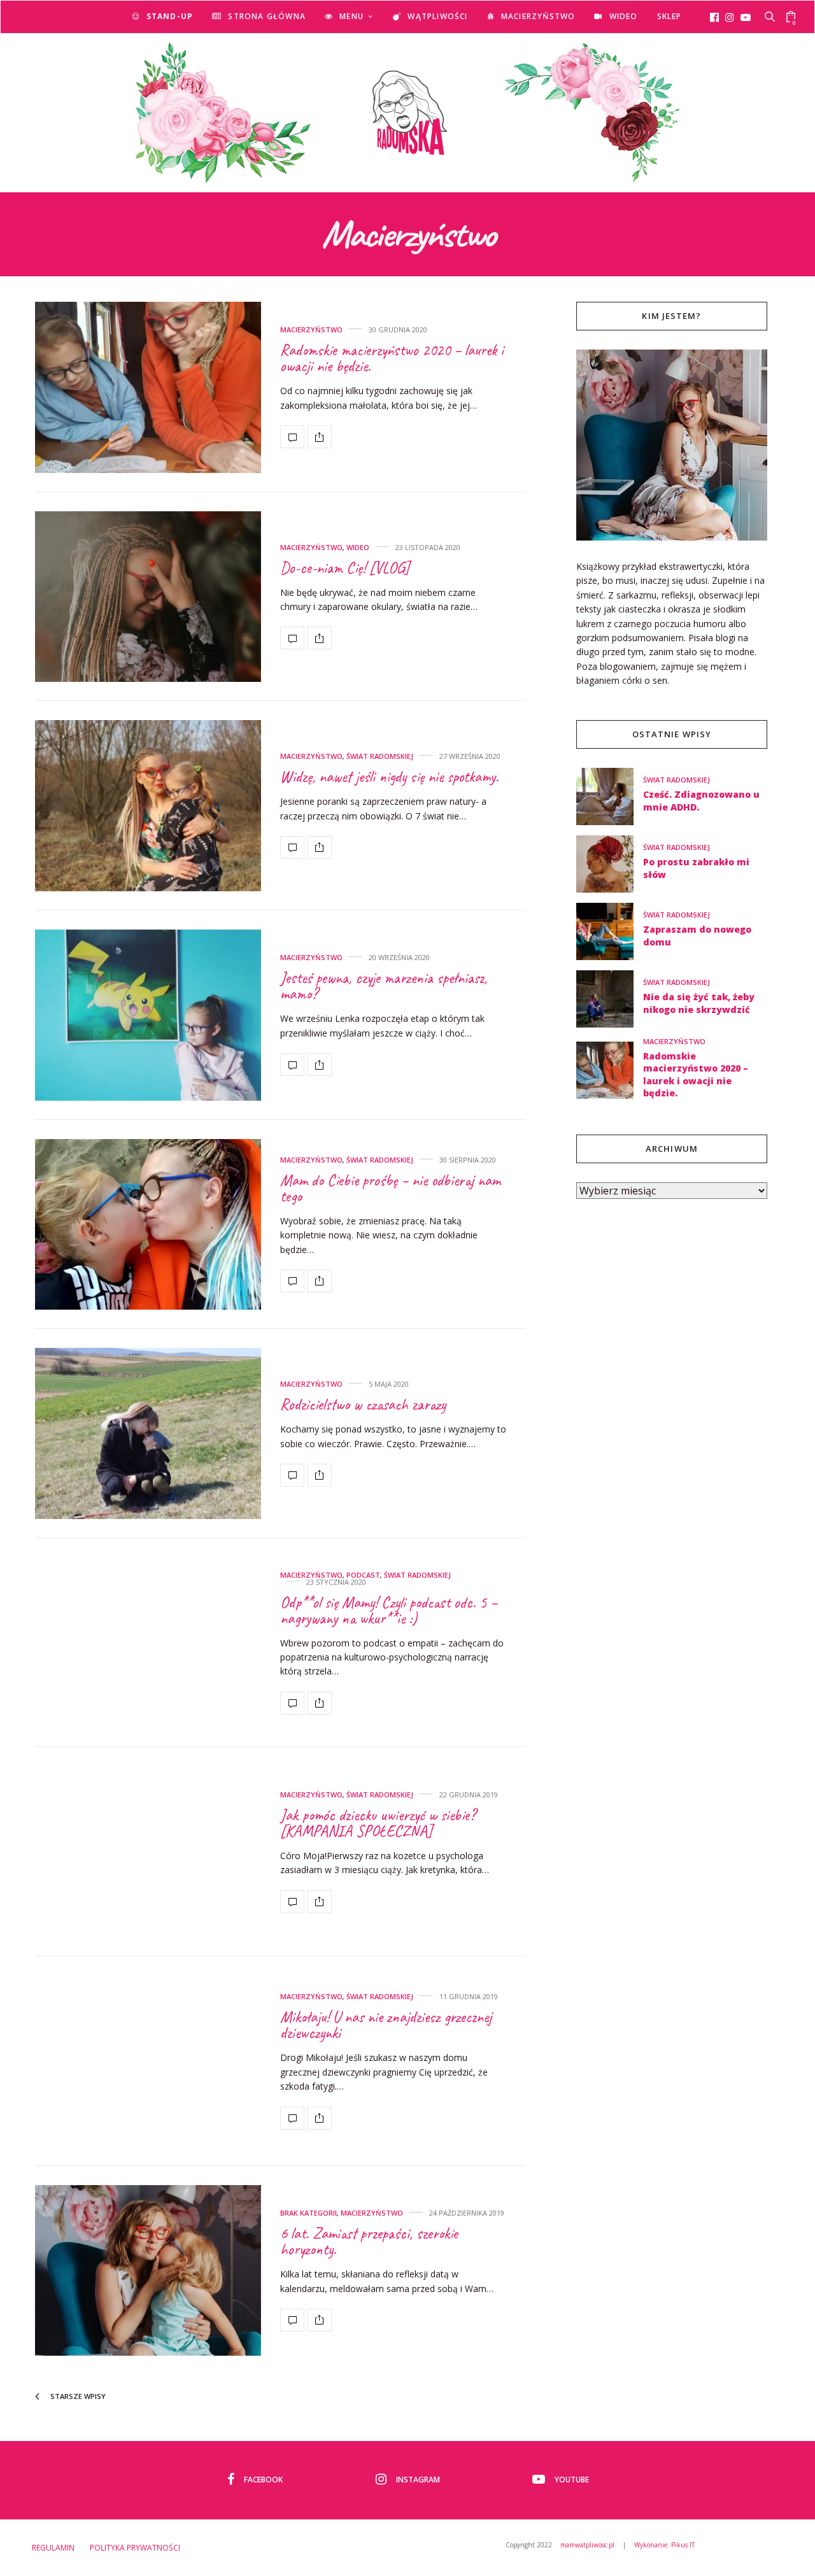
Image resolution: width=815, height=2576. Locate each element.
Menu (351, 16)
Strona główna (267, 16)
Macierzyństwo (538, 16)
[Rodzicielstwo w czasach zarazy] (148, 1433)
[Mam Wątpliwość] (407, 113)
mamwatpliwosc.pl (587, 2545)
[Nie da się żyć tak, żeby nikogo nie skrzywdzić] (610, 999)
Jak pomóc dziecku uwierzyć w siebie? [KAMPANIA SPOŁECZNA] (378, 1823)
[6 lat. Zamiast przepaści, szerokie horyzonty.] (148, 2271)
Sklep (670, 16)
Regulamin (53, 2548)
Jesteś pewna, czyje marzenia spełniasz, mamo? (384, 986)
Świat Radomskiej (380, 756)
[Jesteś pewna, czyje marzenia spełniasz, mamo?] (148, 1015)
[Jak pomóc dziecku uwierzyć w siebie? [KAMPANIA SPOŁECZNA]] (148, 1852)
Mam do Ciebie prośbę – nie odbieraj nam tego (390, 1188)
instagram (418, 2480)
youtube (572, 2480)
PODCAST (363, 1575)
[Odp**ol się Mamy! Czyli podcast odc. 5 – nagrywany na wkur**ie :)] (148, 1643)
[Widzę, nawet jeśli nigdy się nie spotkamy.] (148, 806)
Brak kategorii (308, 2213)
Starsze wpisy (77, 2396)
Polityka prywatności (135, 2548)
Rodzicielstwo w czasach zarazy (363, 1405)
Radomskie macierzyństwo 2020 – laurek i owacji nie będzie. (392, 358)
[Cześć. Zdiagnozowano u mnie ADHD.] (610, 796)
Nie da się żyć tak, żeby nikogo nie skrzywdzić (699, 1003)
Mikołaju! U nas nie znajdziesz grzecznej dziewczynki (386, 2025)
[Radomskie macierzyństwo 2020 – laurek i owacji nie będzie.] (148, 387)
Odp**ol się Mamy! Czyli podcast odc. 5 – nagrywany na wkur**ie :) (389, 1610)
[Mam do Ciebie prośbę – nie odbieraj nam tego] (148, 1225)
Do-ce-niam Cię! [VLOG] (345, 568)
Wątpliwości (437, 16)
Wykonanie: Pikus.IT (664, 2545)
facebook (263, 2480)
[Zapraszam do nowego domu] (610, 931)
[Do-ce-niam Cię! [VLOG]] (148, 597)
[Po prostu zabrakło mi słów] (610, 864)
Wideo (623, 16)
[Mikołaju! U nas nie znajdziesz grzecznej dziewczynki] (148, 2061)
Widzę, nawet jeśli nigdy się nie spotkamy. (389, 777)
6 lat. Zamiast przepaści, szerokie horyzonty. (369, 2241)
